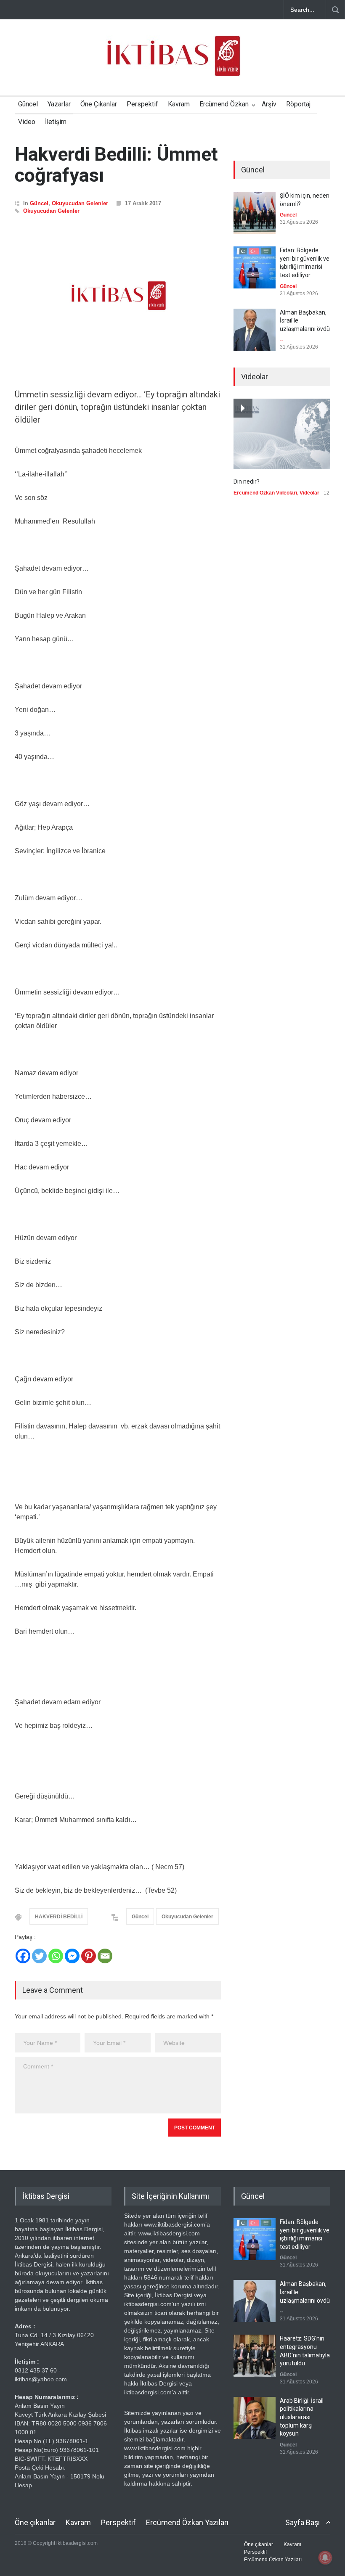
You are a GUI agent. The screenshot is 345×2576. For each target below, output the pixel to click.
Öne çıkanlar (35, 2522)
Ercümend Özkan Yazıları (187, 2522)
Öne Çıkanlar (99, 104)
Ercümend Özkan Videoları (265, 493)
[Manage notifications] (325, 2557)
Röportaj (298, 104)
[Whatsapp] (56, 1956)
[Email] (105, 1956)
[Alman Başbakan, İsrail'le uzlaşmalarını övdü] (255, 330)
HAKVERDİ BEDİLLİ (59, 1917)
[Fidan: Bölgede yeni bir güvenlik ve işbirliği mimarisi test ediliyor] (255, 267)
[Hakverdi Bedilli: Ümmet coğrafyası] (118, 296)
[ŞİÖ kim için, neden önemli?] (255, 213)
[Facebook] (23, 1956)
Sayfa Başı (303, 2522)
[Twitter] (39, 1956)
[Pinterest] (89, 1956)
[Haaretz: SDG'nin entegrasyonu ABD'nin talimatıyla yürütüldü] (255, 2356)
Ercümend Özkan (224, 104)
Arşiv (269, 104)
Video (27, 122)
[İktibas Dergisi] (172, 63)
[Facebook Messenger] (72, 1956)
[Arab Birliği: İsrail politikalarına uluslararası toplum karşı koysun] (255, 2418)
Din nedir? (247, 481)
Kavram (179, 104)
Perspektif (142, 104)
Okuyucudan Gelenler (80, 203)
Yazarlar (59, 104)
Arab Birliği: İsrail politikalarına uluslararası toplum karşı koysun (302, 2417)
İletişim (56, 122)
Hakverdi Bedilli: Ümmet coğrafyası (116, 165)
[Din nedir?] (282, 434)
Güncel (28, 104)
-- (281, 340)
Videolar (309, 493)
